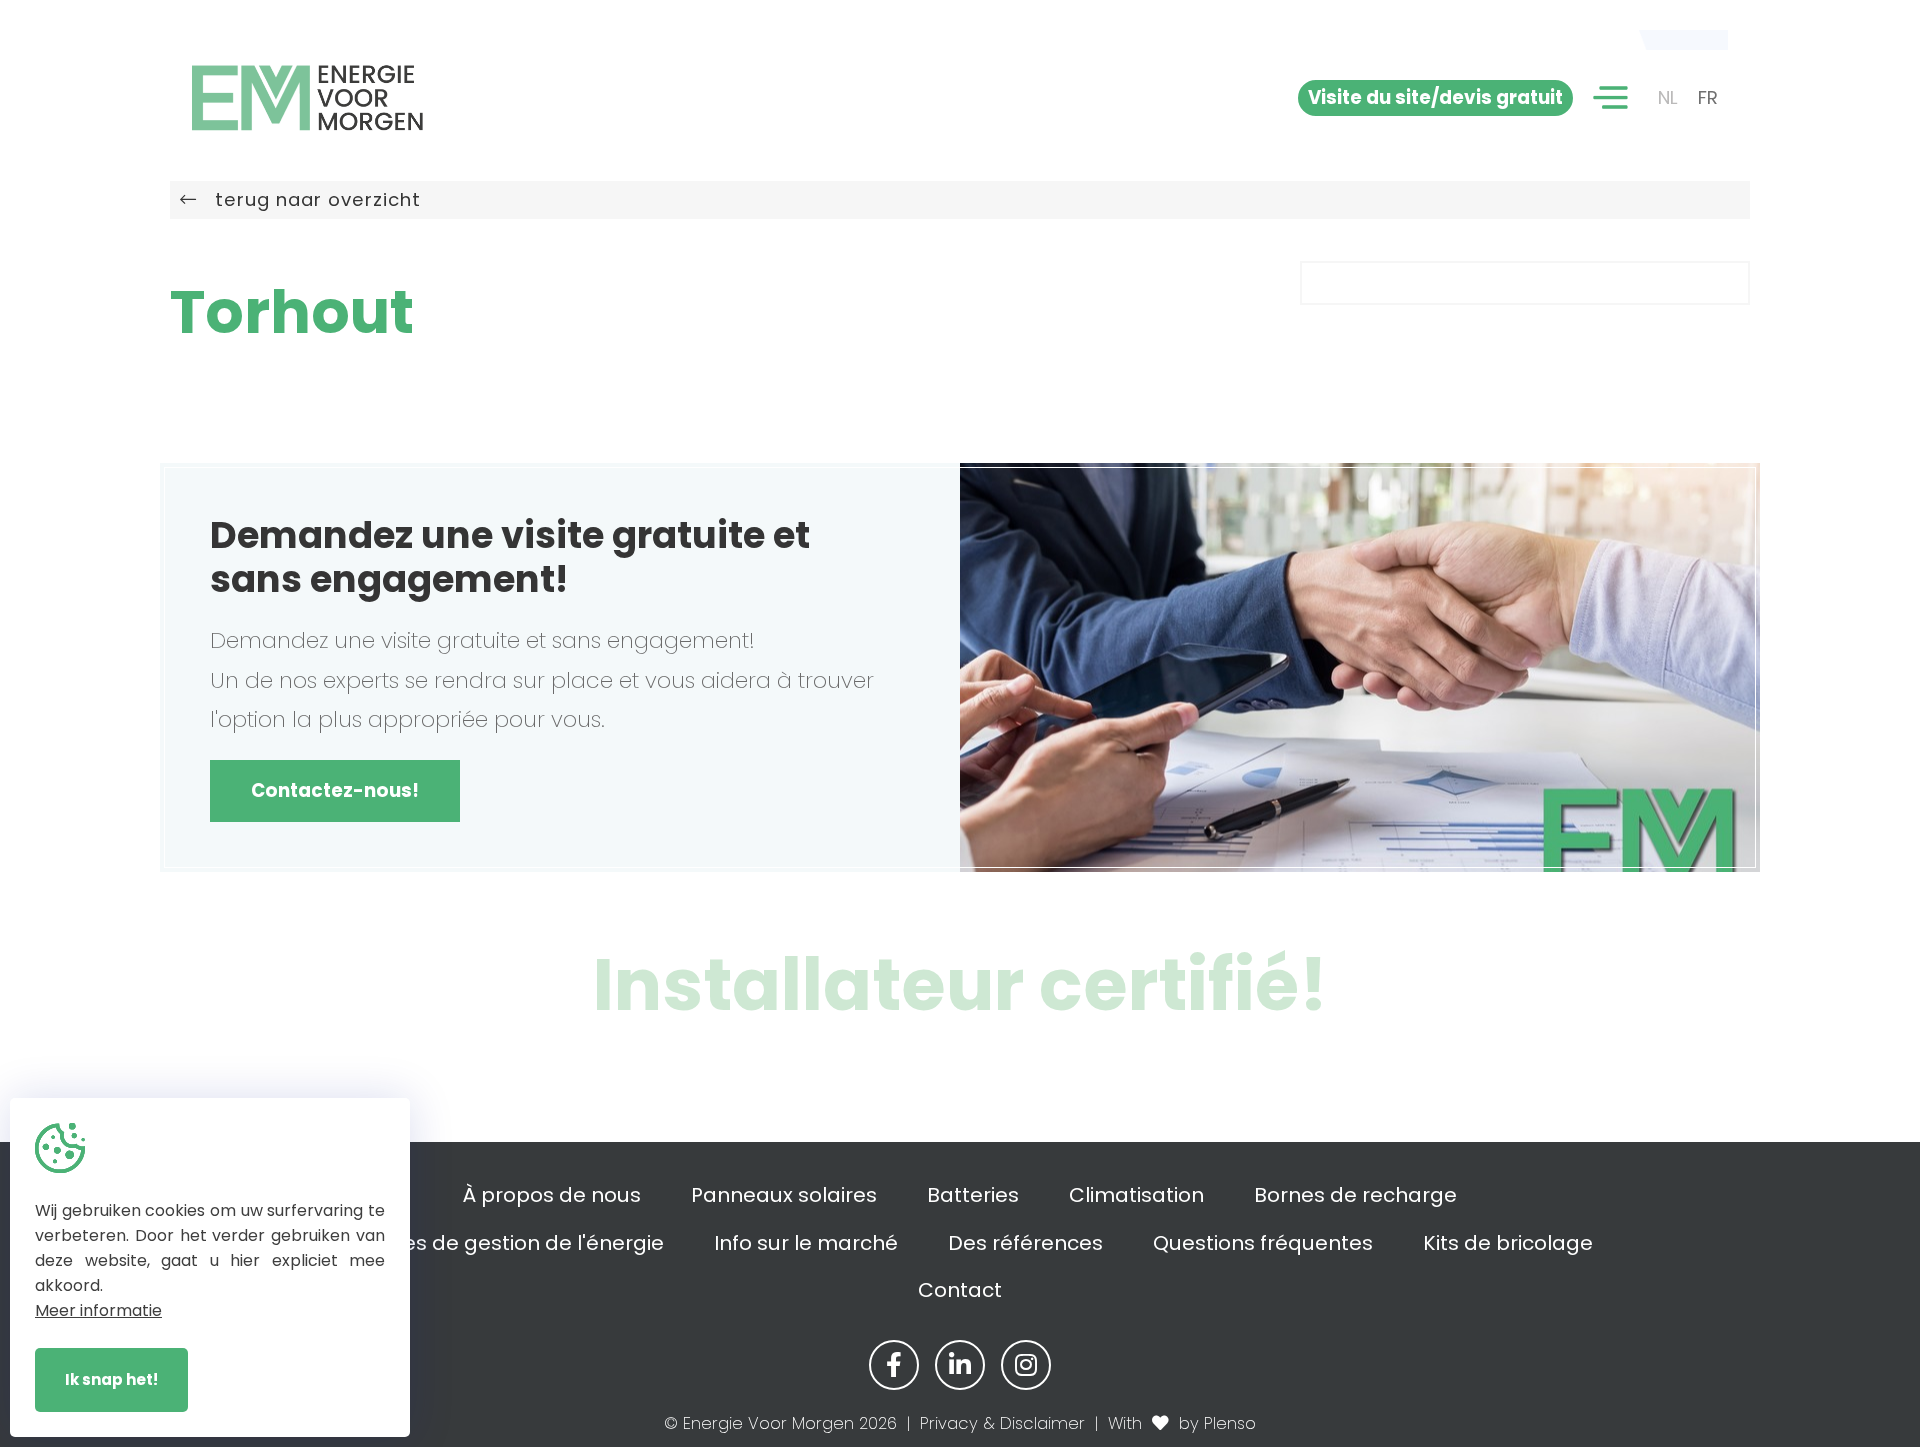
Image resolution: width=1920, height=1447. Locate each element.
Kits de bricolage (1508, 1243)
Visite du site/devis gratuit (1435, 97)
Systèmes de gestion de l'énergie (495, 1243)
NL (1668, 97)
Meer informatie (98, 1310)
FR (1708, 97)
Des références (1025, 1243)
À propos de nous (552, 1195)
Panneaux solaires (784, 1195)
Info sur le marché (806, 1243)
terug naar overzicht (309, 199)
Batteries (973, 1195)
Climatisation (1136, 1195)
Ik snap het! (111, 1379)
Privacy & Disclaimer (1002, 1423)
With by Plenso (1182, 1423)
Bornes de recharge (1355, 1195)
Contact (960, 1290)
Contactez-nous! (335, 790)
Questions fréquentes (1263, 1243)
